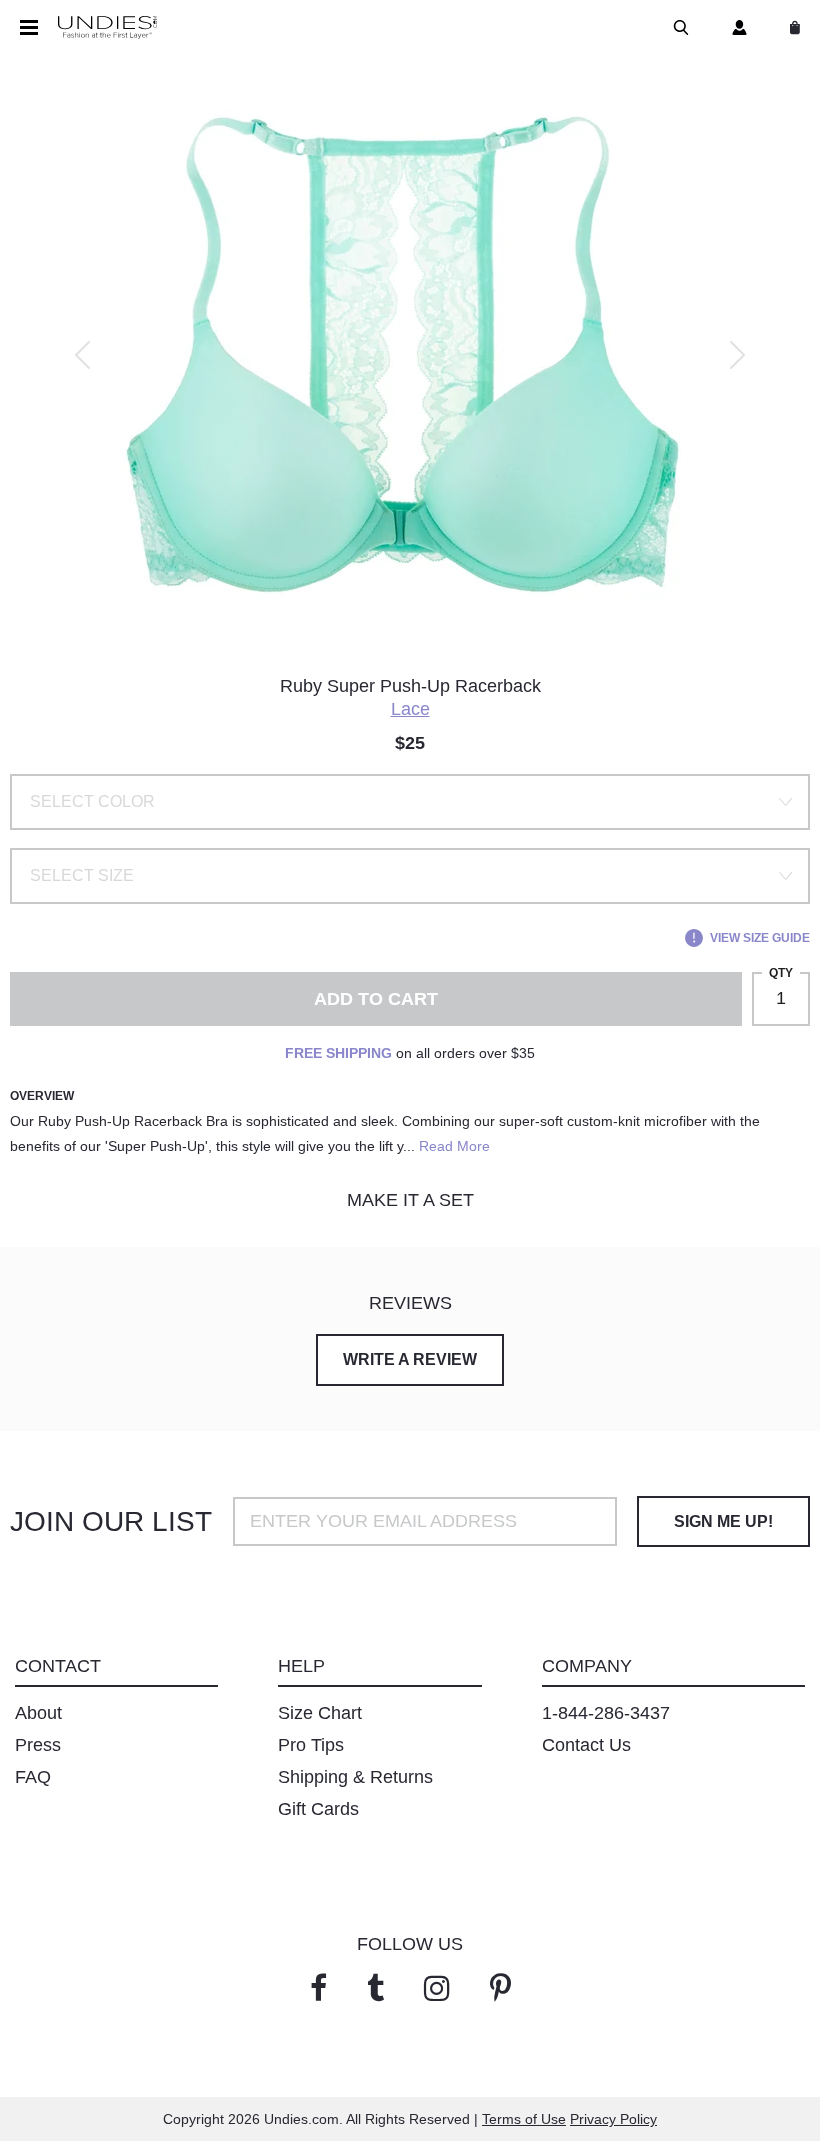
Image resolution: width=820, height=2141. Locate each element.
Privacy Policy (613, 2119)
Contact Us (586, 1745)
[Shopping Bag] (791, 27)
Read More (454, 1146)
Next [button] (737, 355)
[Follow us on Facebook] (318, 1988)
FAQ (33, 1777)
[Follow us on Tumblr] (375, 1988)
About (38, 1713)
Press (38, 1745)
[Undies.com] (107, 28)
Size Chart (320, 1713)
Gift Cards (318, 1809)
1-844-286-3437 (606, 1713)
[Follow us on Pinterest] (500, 1988)
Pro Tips (311, 1745)
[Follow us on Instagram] (437, 1988)
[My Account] (735, 27)
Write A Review (410, 1359)
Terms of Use (524, 2119)
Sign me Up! (723, 1521)
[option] (410, 355)
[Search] (677, 27)
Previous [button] (82, 355)
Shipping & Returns (355, 1777)
